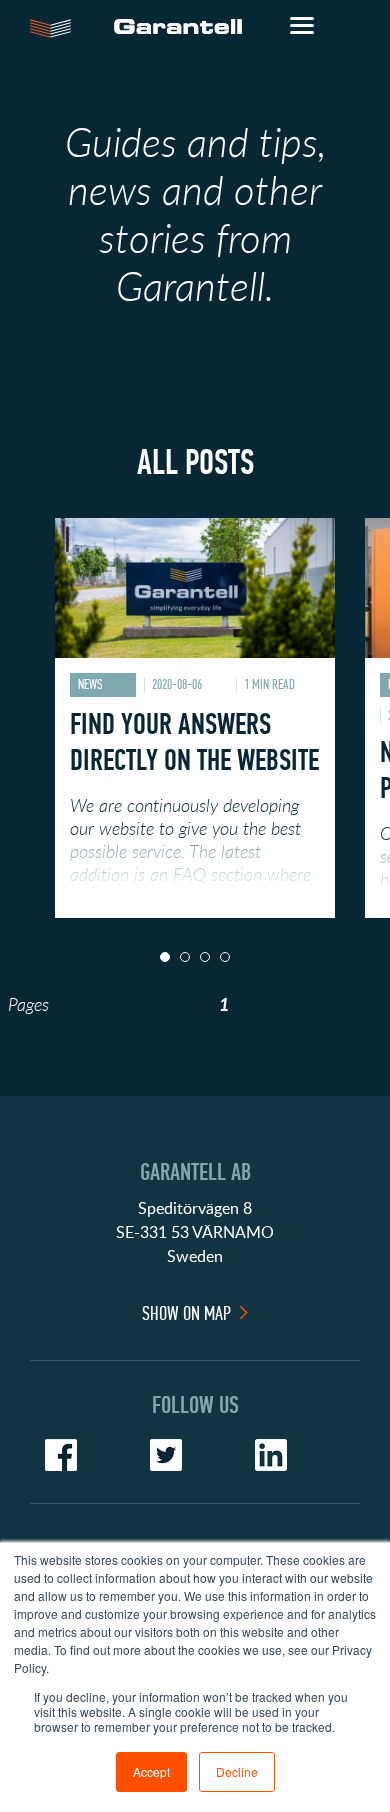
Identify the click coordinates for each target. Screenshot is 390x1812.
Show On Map (186, 1313)
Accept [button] (151, 1771)
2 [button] (185, 957)
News (90, 684)
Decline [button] (237, 1771)
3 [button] (205, 957)
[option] (195, 718)
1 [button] (165, 957)
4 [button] (225, 957)
